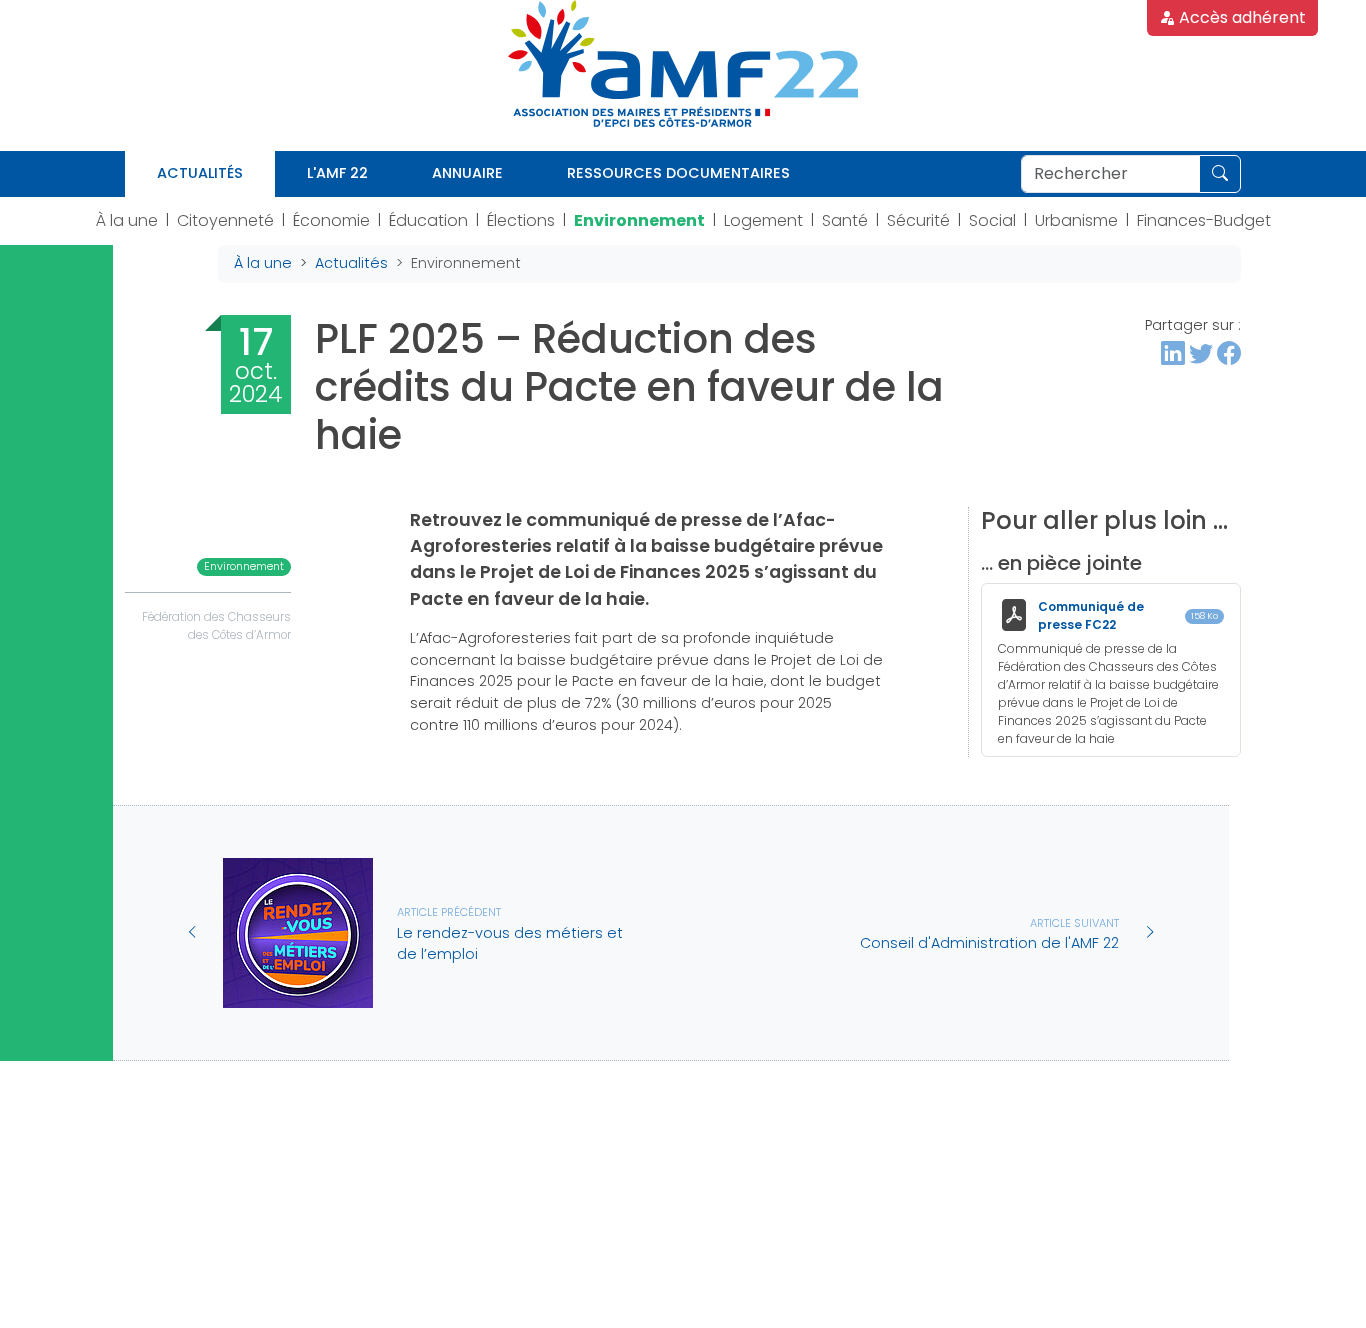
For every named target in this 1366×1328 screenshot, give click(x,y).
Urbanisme (1076, 220)
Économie (331, 220)
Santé (845, 220)
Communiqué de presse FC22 (1091, 615)
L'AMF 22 (337, 173)
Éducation (428, 220)
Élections (521, 220)
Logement (763, 220)
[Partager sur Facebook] (1229, 353)
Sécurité (918, 220)
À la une (127, 220)
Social (992, 220)
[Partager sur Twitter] (1201, 353)
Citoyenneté (225, 220)
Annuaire (467, 173)
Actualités (200, 173)
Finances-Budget (1204, 220)
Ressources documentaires (678, 173)
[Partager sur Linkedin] (1173, 353)
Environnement (639, 220)
